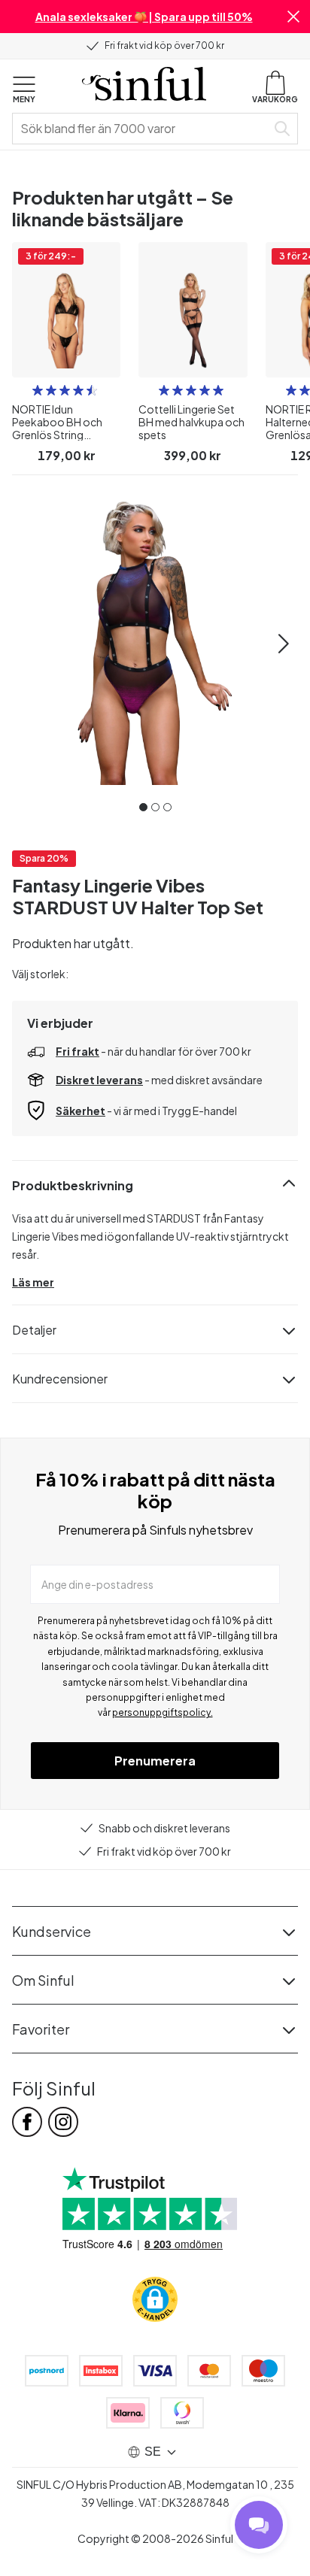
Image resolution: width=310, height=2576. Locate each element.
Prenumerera (155, 1761)
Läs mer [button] (33, 1282)
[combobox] (142, 129)
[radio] (38, 390)
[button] (293, 17)
